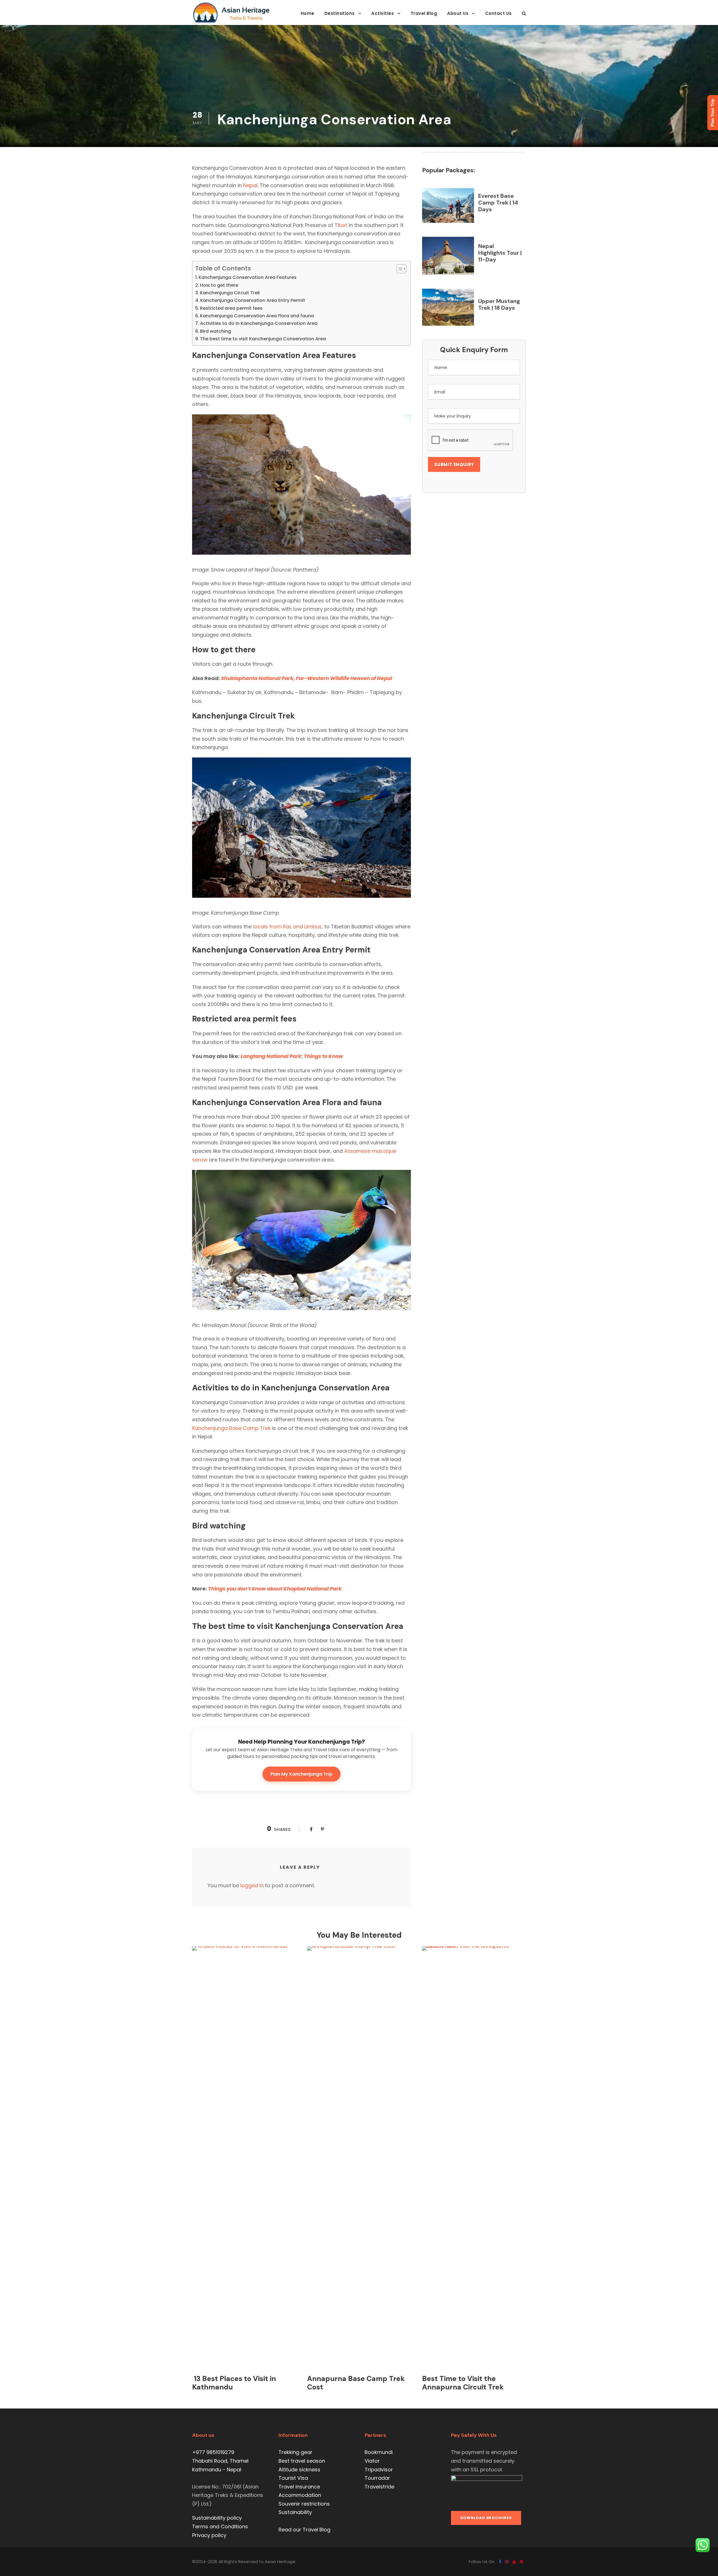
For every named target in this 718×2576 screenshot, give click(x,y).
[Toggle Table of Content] (399, 269)
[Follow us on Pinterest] (521, 2562)
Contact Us (499, 13)
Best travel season (302, 2461)
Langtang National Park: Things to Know (292, 1056)
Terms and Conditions (220, 2526)
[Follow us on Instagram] (507, 2562)
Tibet (341, 225)
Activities (383, 13)
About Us (458, 13)
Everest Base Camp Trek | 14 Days (498, 203)
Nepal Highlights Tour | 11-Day (500, 253)
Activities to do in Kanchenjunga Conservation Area (259, 323)
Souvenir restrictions (304, 2504)
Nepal (250, 185)
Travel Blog (424, 13)
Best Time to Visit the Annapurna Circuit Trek (463, 2383)
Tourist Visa (293, 2478)
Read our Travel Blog (304, 2530)
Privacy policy (209, 2535)
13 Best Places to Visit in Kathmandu (234, 2383)
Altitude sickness (299, 2470)
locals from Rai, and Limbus (287, 927)
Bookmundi (379, 2452)
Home (308, 13)
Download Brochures (486, 2518)
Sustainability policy (217, 2518)
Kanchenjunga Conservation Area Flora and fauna (257, 316)
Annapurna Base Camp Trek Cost (356, 2383)
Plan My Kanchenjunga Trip (301, 1774)
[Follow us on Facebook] (500, 2562)
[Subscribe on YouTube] (514, 2562)
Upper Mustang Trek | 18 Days (499, 304)
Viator (372, 2461)
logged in (252, 1885)
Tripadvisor (379, 2470)
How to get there (219, 285)
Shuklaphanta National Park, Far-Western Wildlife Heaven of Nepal (307, 678)
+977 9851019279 (213, 2452)
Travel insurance (299, 2487)
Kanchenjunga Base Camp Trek (231, 1428)
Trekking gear (295, 2452)
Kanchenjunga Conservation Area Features (248, 277)
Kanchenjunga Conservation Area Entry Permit (253, 300)
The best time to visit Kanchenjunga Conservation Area (263, 339)
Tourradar (377, 2478)
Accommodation (300, 2495)
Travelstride (379, 2487)
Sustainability (295, 2512)
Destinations (340, 13)
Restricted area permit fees (231, 308)
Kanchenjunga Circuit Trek (230, 293)
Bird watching (216, 331)
